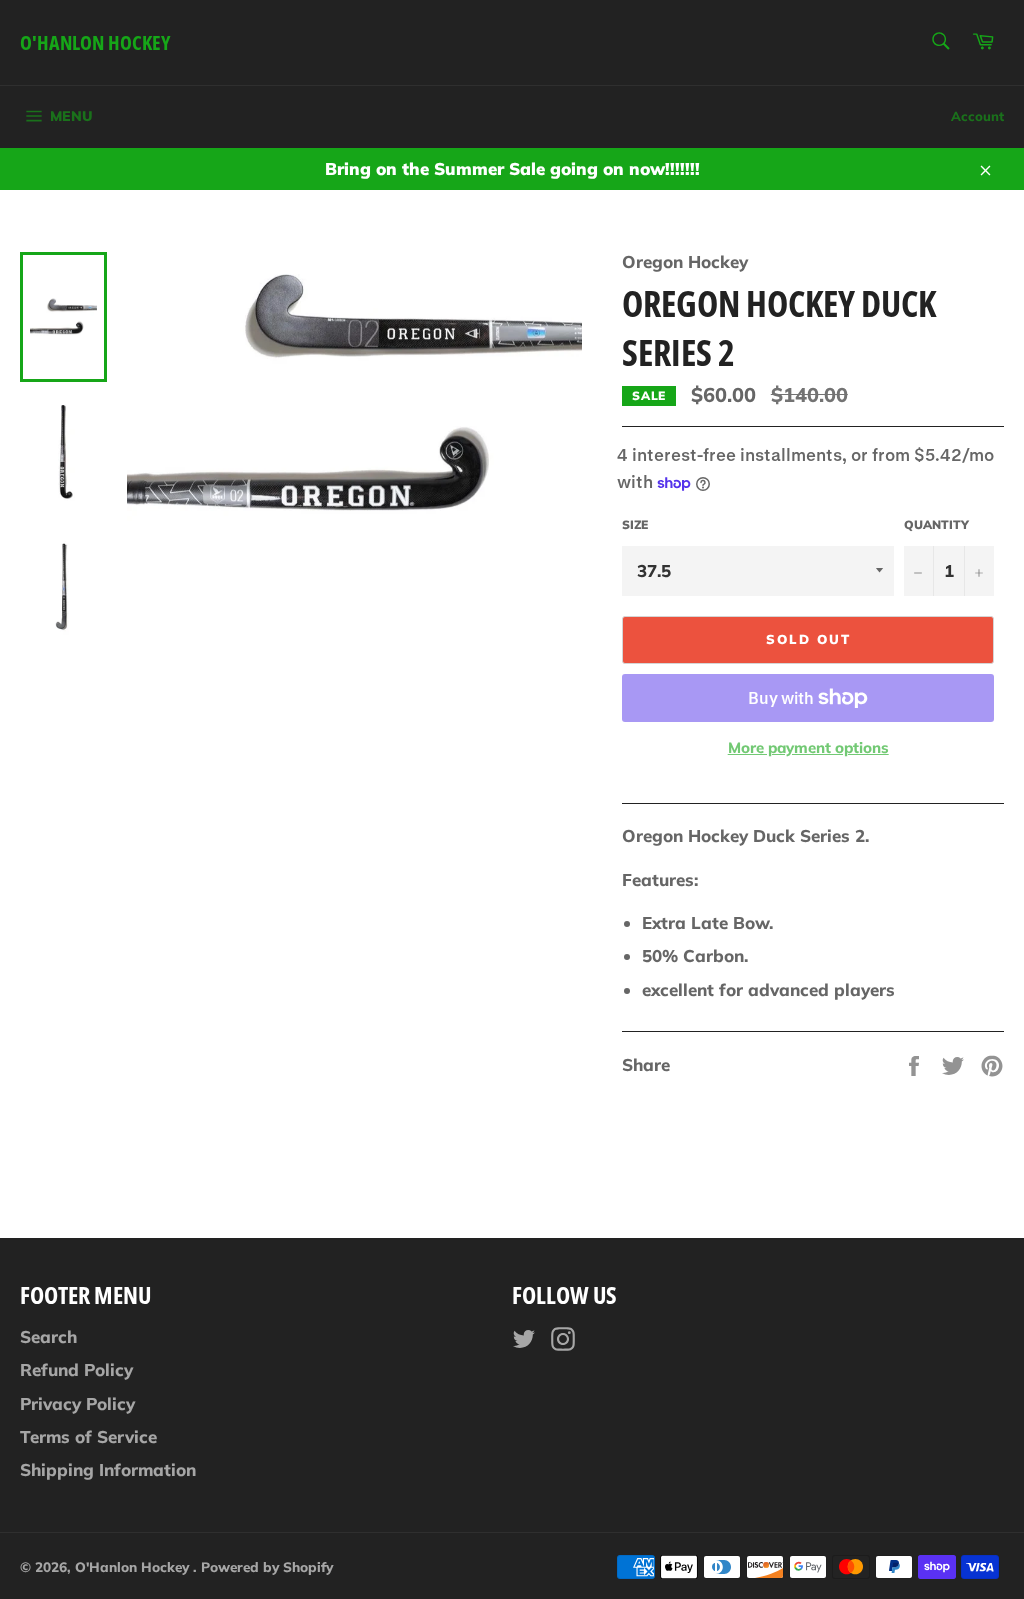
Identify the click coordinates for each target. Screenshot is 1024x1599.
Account (977, 116)
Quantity (936, 524)
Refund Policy (76, 1369)
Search (48, 1336)
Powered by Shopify (267, 1566)
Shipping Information (108, 1469)
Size (635, 524)
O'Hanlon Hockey (95, 42)
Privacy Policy (77, 1403)
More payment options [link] (808, 747)
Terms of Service (88, 1436)
